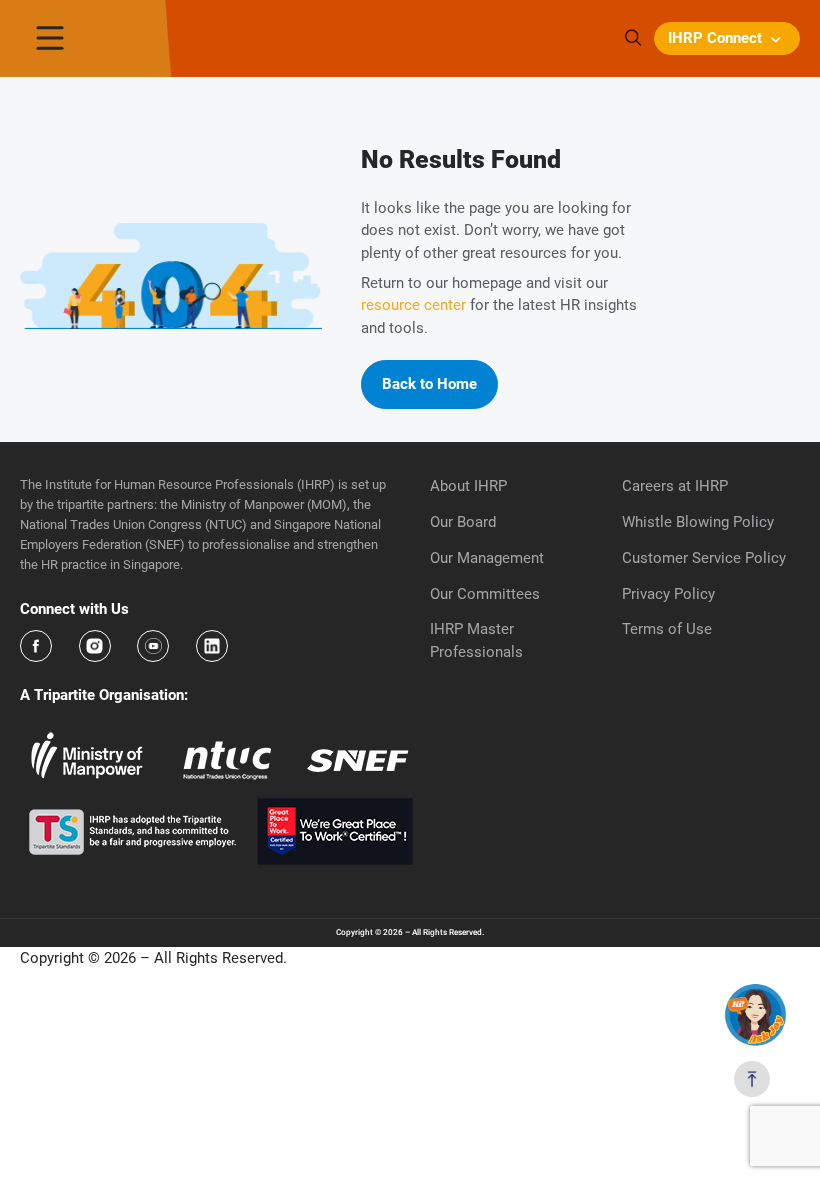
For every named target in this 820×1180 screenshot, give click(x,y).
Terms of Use (667, 629)
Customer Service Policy (704, 558)
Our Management (487, 558)
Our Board (463, 522)
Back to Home (429, 384)
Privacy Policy (668, 594)
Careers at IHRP (675, 486)
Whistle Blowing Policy (698, 522)
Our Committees (485, 594)
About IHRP (468, 486)
